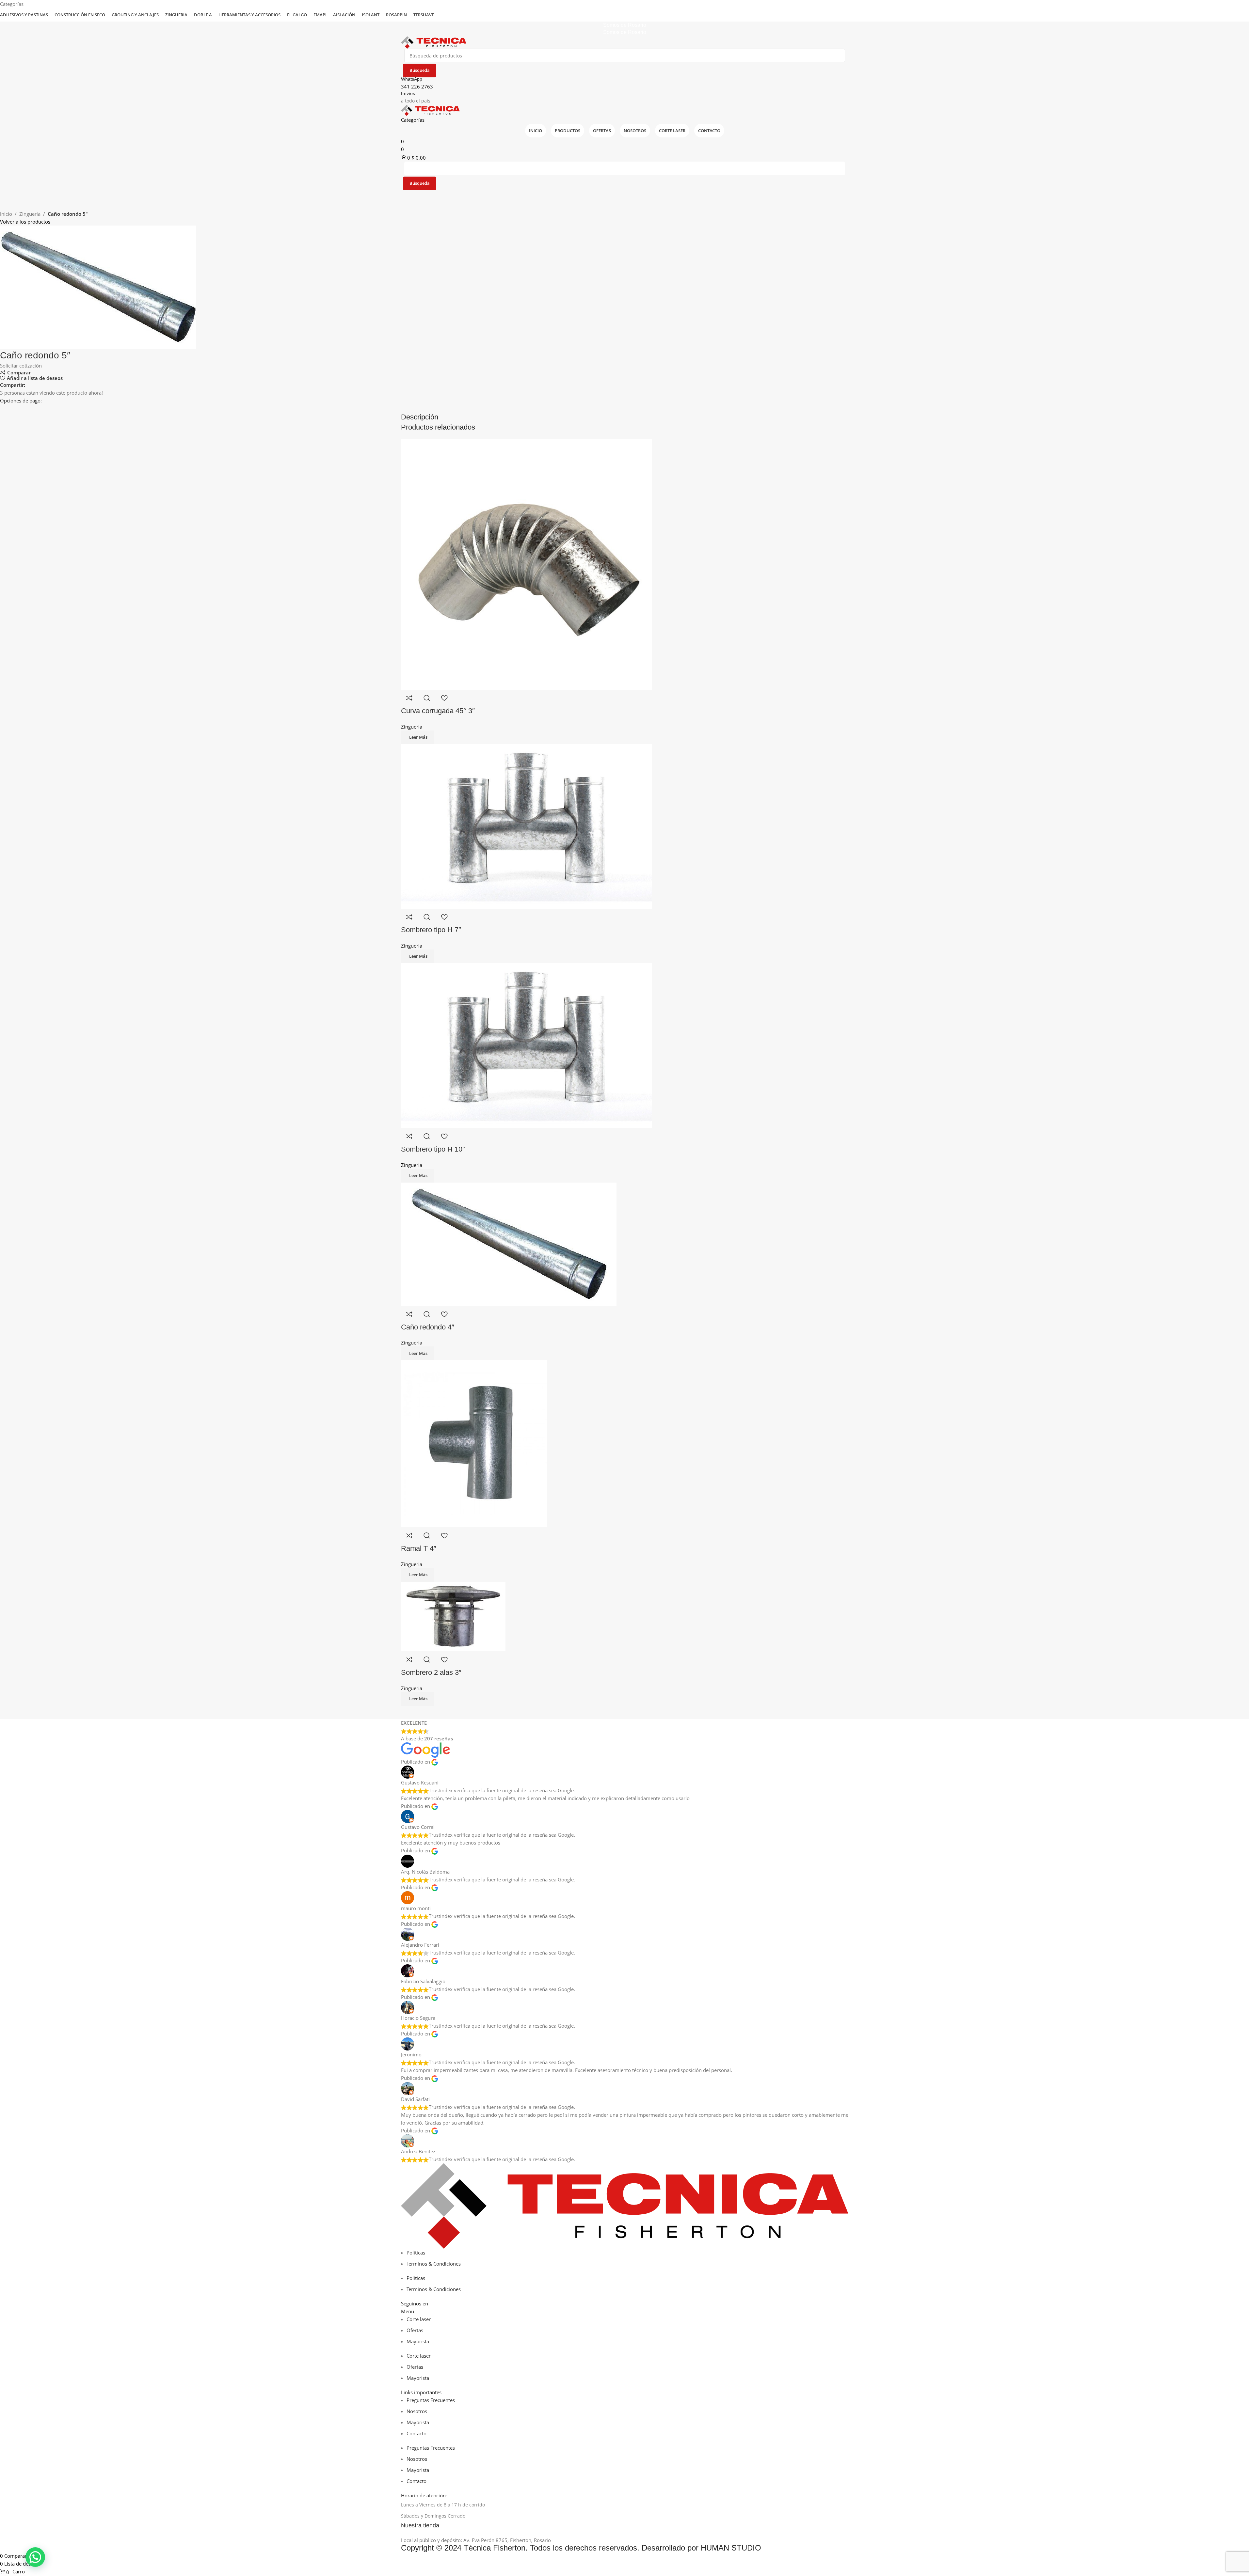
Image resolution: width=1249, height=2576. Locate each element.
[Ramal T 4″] (474, 1443)
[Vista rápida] (427, 698)
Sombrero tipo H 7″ (431, 930)
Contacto (416, 2433)
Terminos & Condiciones (434, 2264)
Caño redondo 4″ (428, 1327)
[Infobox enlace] (625, 2526)
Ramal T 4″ (419, 1548)
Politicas (416, 2253)
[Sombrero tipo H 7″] (526, 826)
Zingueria (30, 214)
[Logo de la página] (434, 42)
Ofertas (415, 2330)
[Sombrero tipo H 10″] (526, 1045)
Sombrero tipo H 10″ (433, 1149)
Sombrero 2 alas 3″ (431, 1672)
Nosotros (417, 2411)
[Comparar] (409, 698)
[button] (35, 2557)
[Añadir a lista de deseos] (444, 698)
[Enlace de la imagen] (625, 2205)
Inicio (6, 214)
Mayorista (418, 2341)
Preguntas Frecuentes (431, 2400)
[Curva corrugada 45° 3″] (526, 564)
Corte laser (419, 2319)
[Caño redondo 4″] (509, 1244)
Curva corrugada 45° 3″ (438, 711)
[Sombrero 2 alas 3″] (453, 1616)
